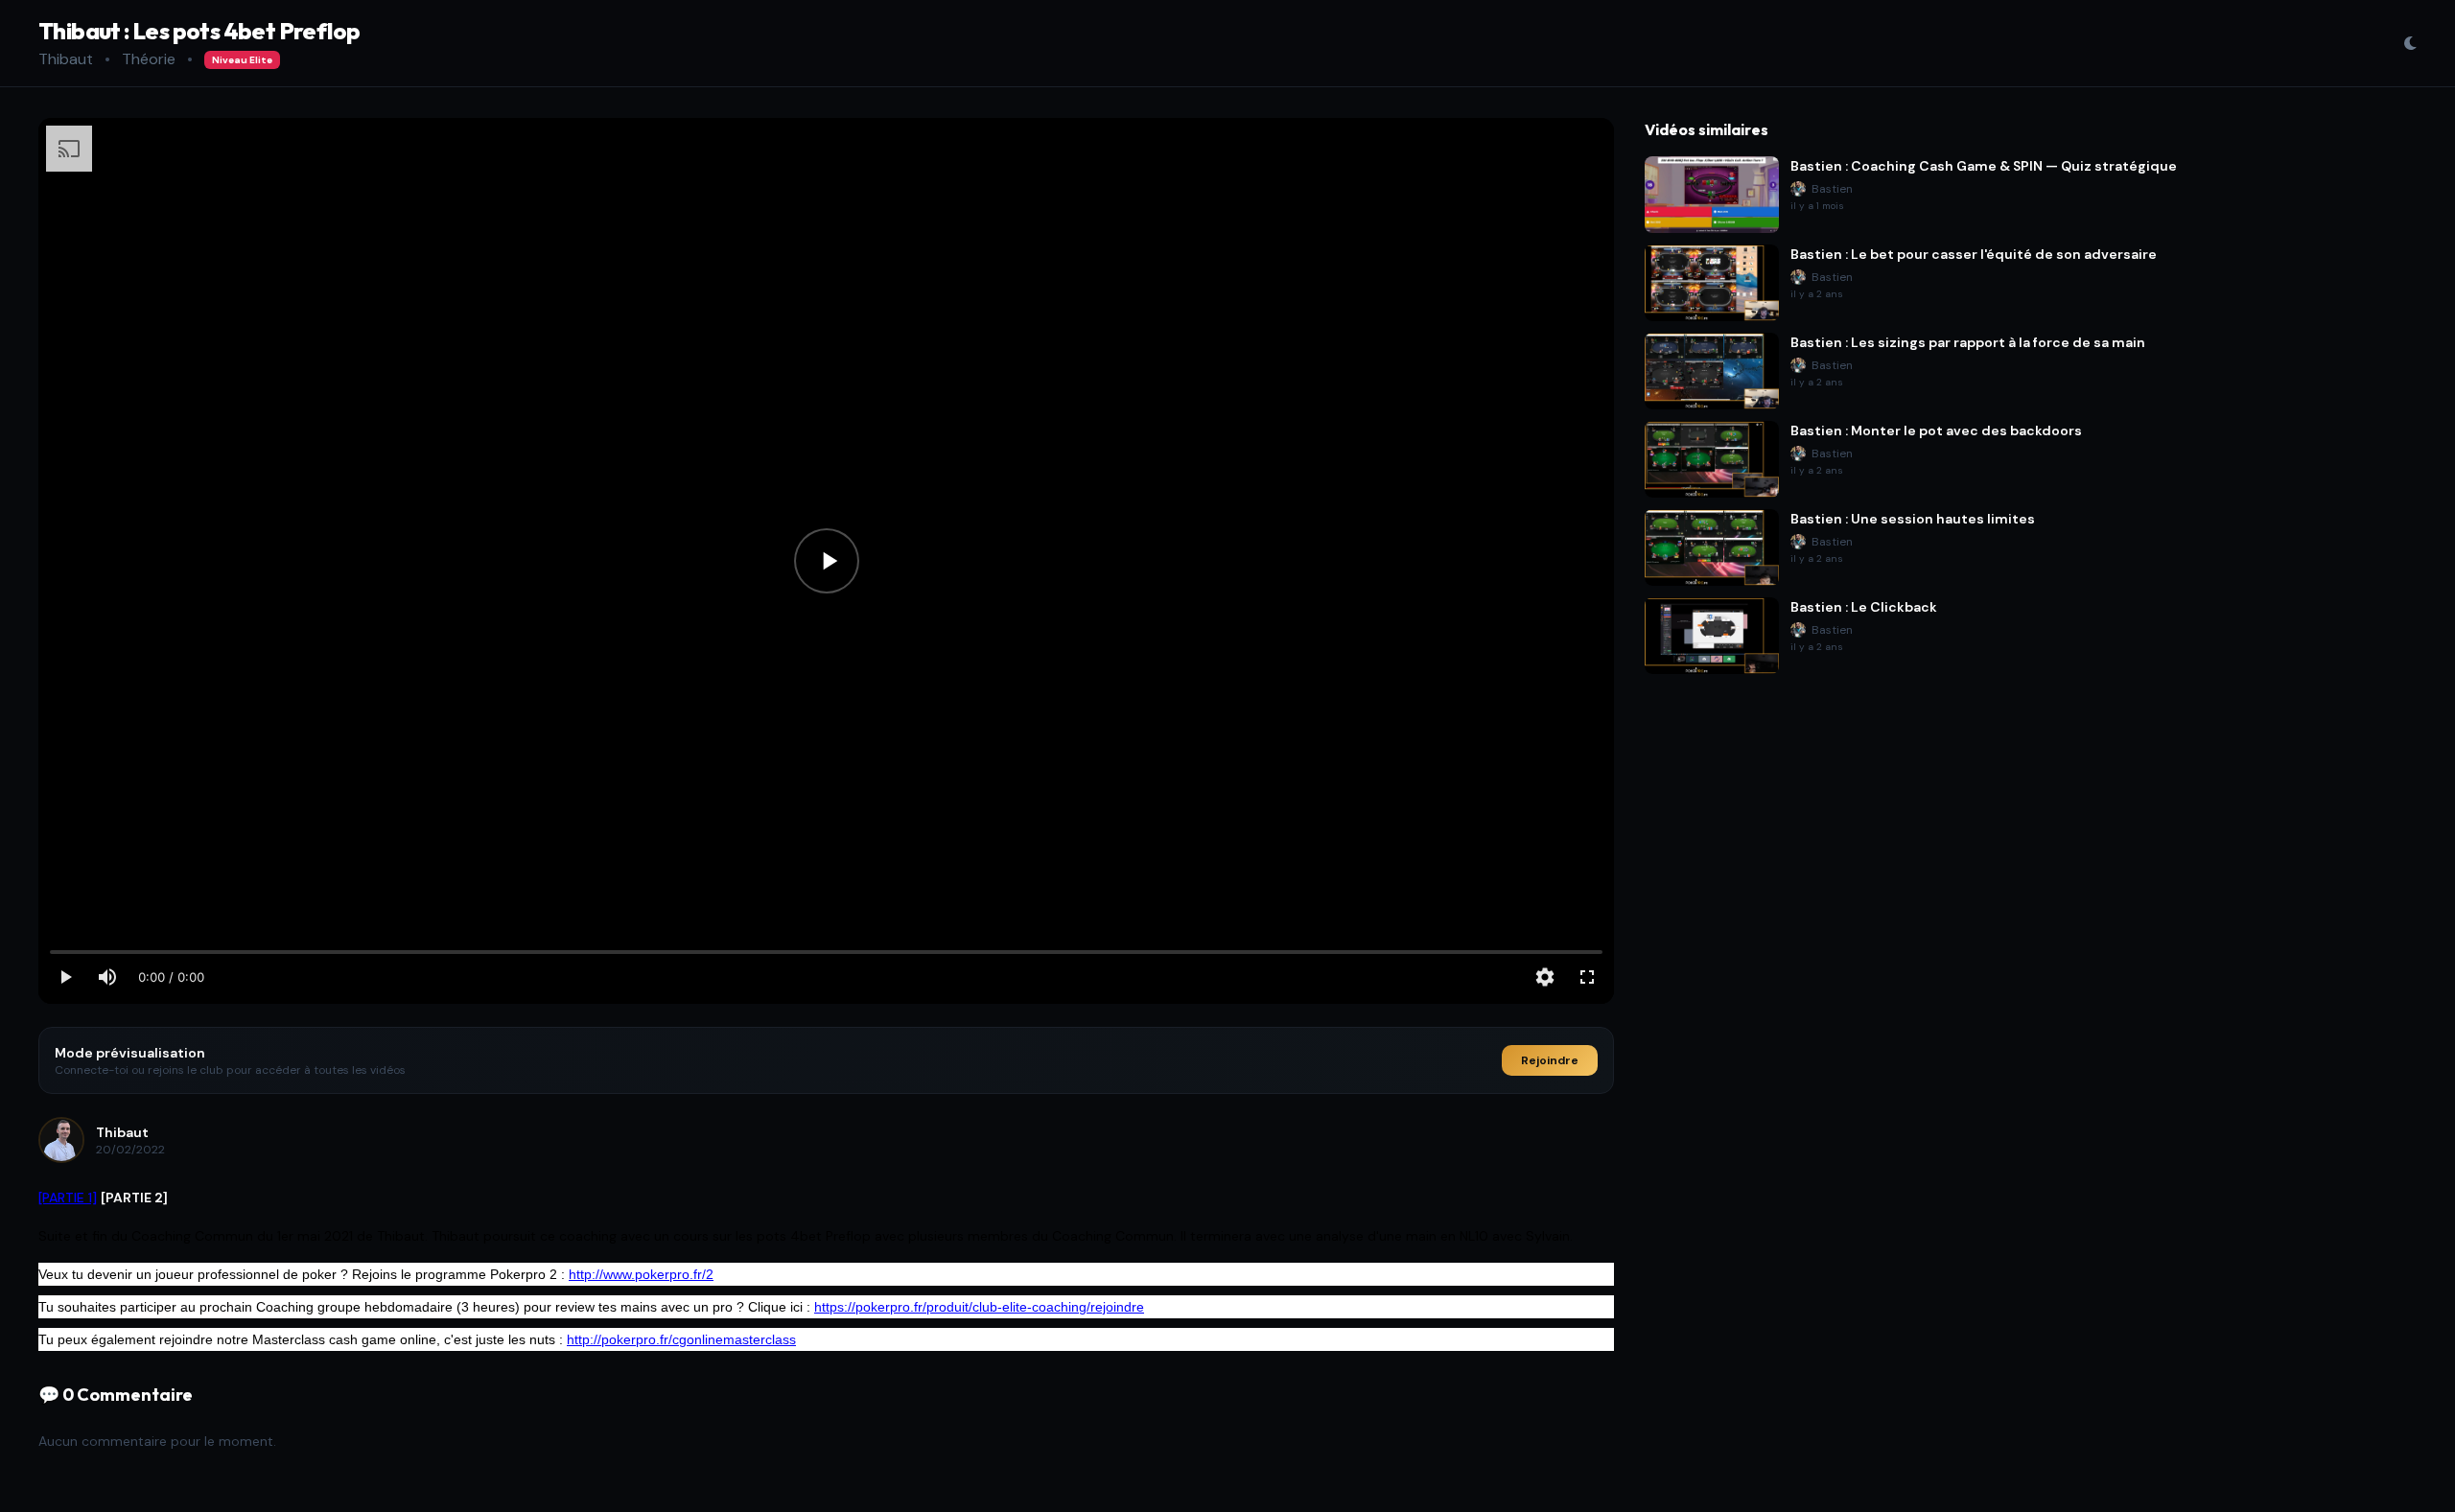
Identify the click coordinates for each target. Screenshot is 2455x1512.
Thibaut (66, 59)
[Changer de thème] (2410, 43)
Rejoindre (1550, 1060)
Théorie (149, 59)
